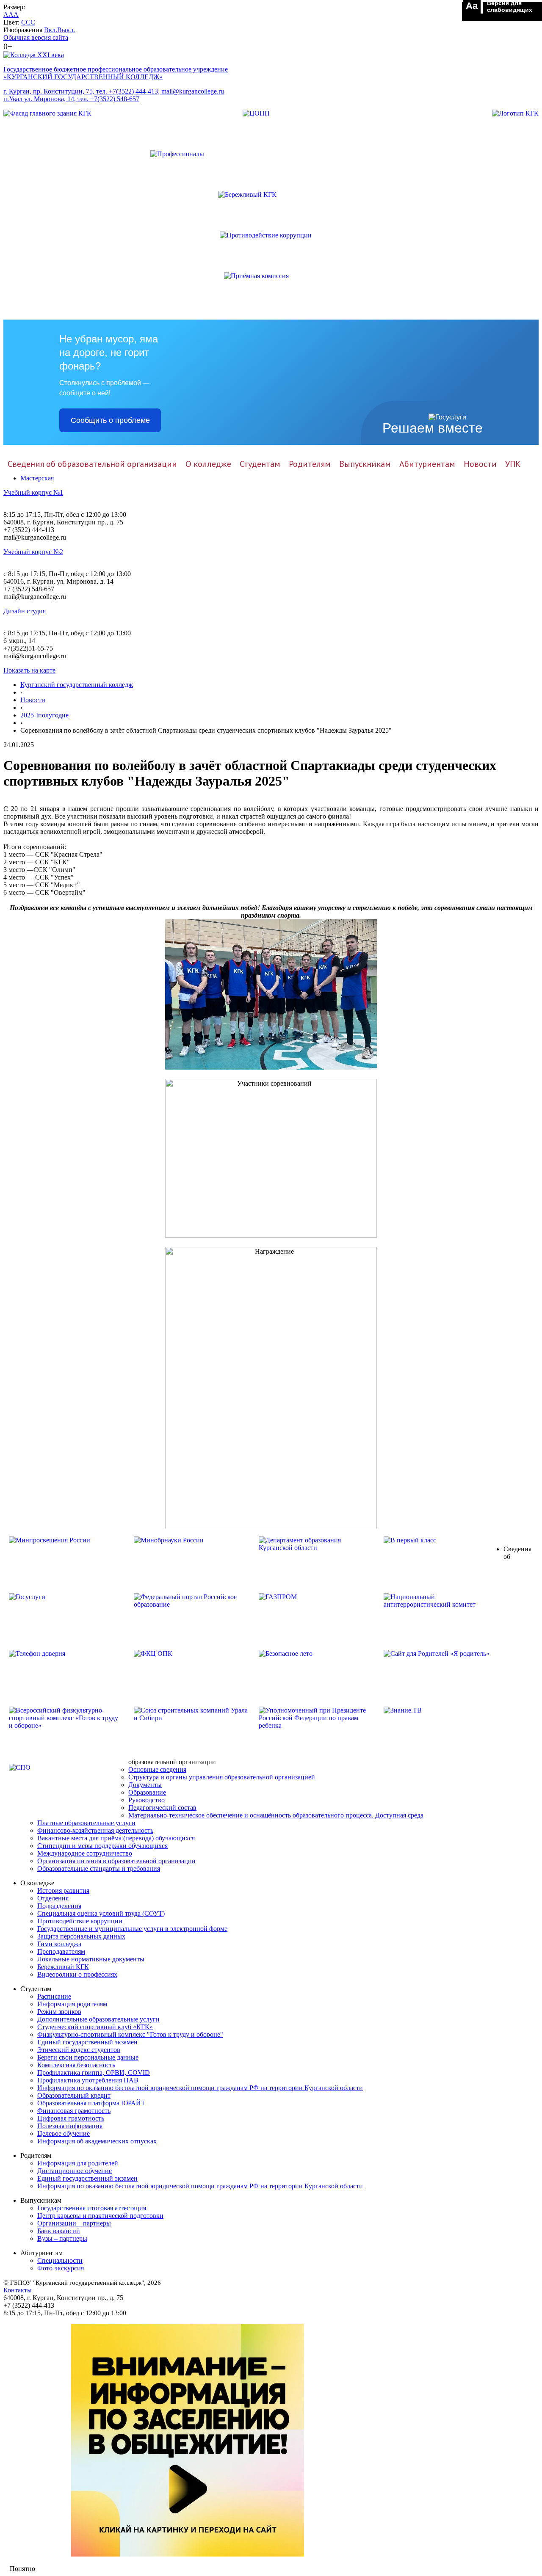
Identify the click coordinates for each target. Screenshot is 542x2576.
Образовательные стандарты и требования (99, 1869)
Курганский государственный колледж (77, 685)
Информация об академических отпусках (97, 2141)
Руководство (147, 1800)
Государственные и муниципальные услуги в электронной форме (132, 1929)
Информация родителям (72, 2004)
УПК (513, 464)
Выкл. (66, 30)
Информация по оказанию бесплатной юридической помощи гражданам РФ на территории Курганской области (200, 2088)
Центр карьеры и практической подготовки (100, 2216)
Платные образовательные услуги (86, 1823)
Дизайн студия (25, 611)
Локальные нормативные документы (91, 1959)
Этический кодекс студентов (79, 2050)
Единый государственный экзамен (87, 2042)
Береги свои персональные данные (88, 2057)
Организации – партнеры (74, 2223)
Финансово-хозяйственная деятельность (95, 1830)
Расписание (54, 1996)
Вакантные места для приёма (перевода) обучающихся (116, 1838)
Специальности (60, 2260)
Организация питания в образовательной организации (116, 1861)
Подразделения (59, 1906)
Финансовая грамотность (74, 2111)
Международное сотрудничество (85, 1853)
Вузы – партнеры (62, 2238)
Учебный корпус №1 (33, 492)
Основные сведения (157, 1769)
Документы (145, 1785)
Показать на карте (29, 670)
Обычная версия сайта (36, 37)
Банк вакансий (59, 2231)
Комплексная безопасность (76, 2065)
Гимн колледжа (59, 1944)
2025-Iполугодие (44, 715)
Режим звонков (59, 2012)
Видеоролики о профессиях (77, 1974)
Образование (147, 1792)
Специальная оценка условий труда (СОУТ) (101, 1913)
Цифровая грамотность (71, 2118)
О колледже (208, 464)
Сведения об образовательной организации (92, 464)
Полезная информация (70, 2126)
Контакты (18, 2290)
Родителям (310, 464)
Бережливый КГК (63, 1967)
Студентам (260, 464)
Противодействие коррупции (80, 1921)
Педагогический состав (162, 1808)
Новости (480, 464)
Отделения (53, 1898)
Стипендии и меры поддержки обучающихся (102, 1846)
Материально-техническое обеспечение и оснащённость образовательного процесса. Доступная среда (276, 1815)
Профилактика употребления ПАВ (88, 2080)
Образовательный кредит (74, 2095)
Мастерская (37, 478)
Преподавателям (61, 1951)
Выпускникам (365, 464)
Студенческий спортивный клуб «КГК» (95, 2027)
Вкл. (51, 30)
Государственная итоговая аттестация (92, 2208)
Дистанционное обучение (75, 2171)
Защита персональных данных (81, 1936)
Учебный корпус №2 (33, 552)
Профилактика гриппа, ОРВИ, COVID (94, 2073)
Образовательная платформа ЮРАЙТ (91, 2103)
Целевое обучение (64, 2133)
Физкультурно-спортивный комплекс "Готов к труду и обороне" (130, 2034)
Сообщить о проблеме (110, 420)
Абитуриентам (427, 464)
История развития (63, 1891)
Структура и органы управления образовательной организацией (222, 1777)
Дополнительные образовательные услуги (98, 2019)
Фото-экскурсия (61, 2268)
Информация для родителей (78, 2163)
